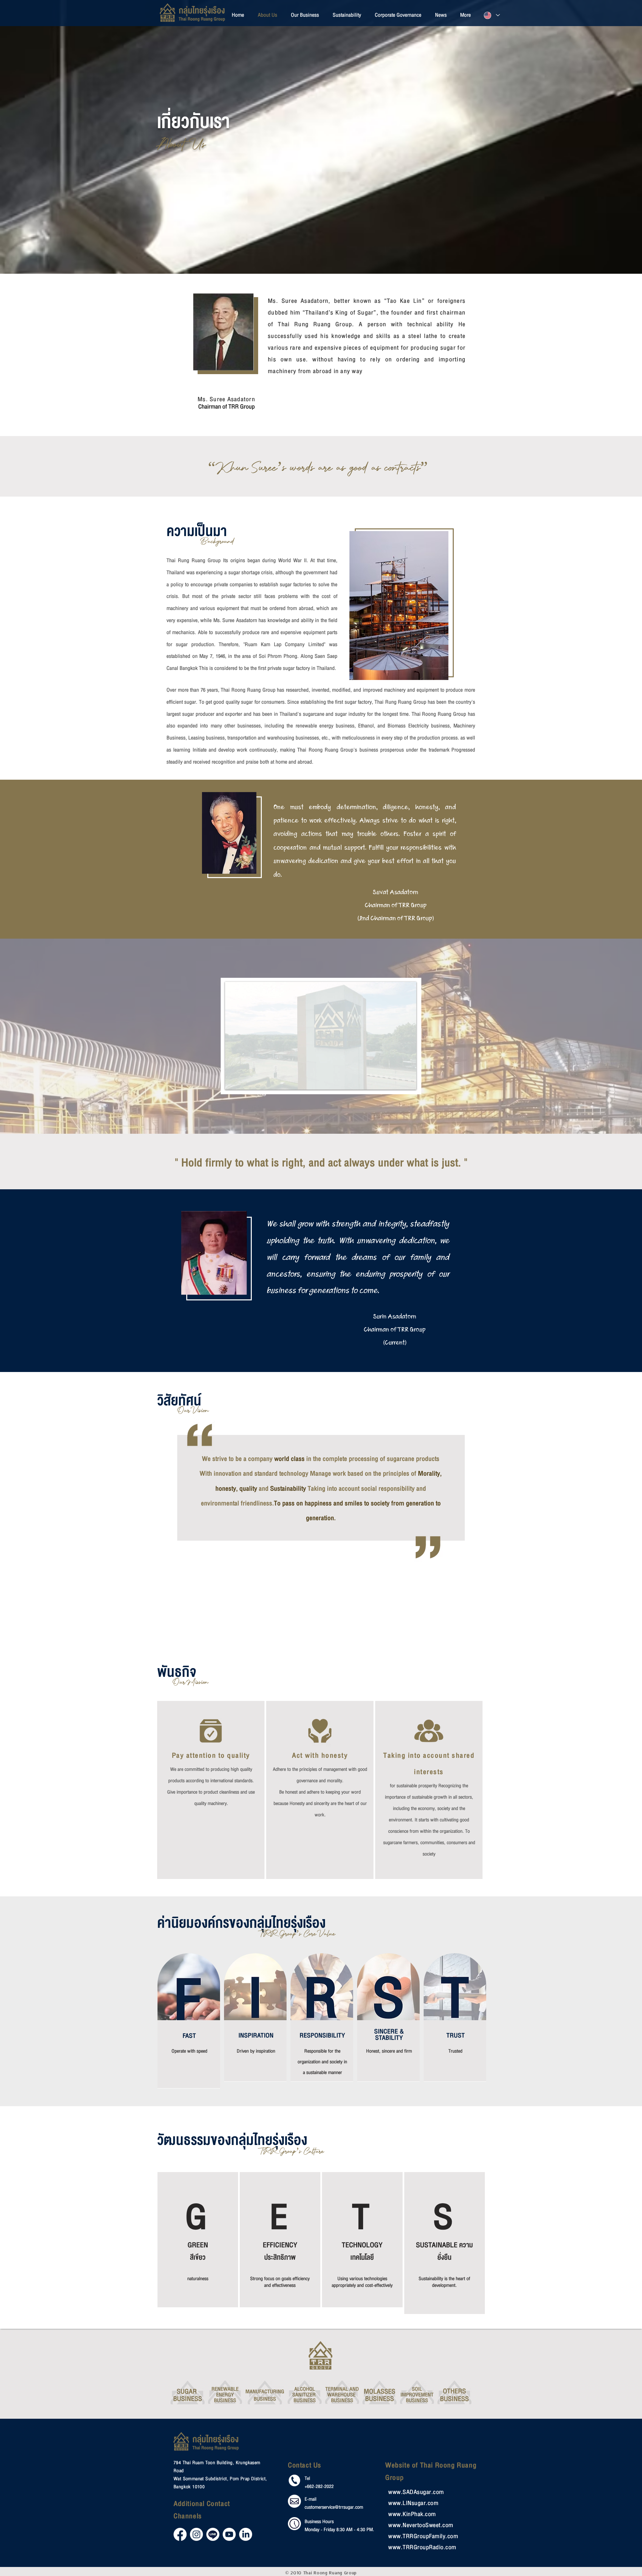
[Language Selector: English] (492, 15)
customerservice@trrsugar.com (334, 2507)
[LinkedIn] (246, 2534)
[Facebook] (180, 2534)
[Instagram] (196, 2534)
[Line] (213, 2534)
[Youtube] (229, 2534)
